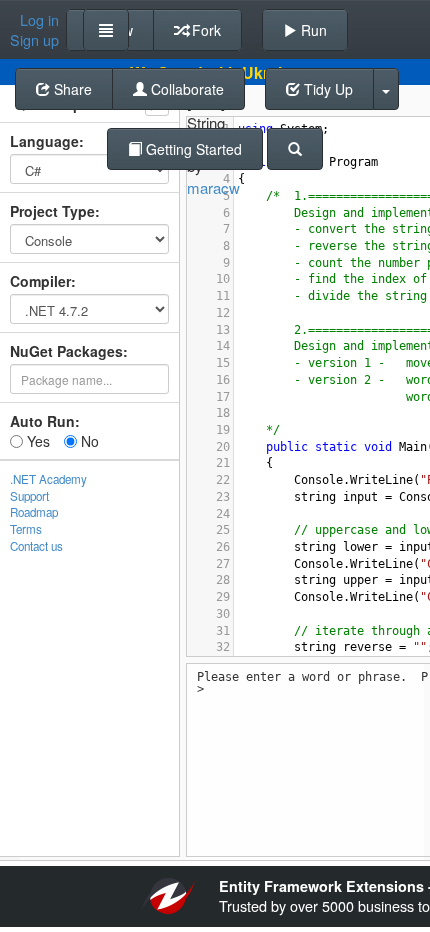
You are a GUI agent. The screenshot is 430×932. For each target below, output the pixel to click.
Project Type (52, 211)
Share (71, 89)
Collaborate (185, 89)
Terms (26, 529)
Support (29, 496)
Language (44, 141)
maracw (213, 187)
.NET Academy (48, 479)
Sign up (34, 40)
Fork (204, 30)
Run (312, 30)
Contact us (36, 546)
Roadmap (34, 512)
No (88, 441)
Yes (36, 441)
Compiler (40, 281)
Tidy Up (326, 89)
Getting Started (192, 149)
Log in (39, 20)
